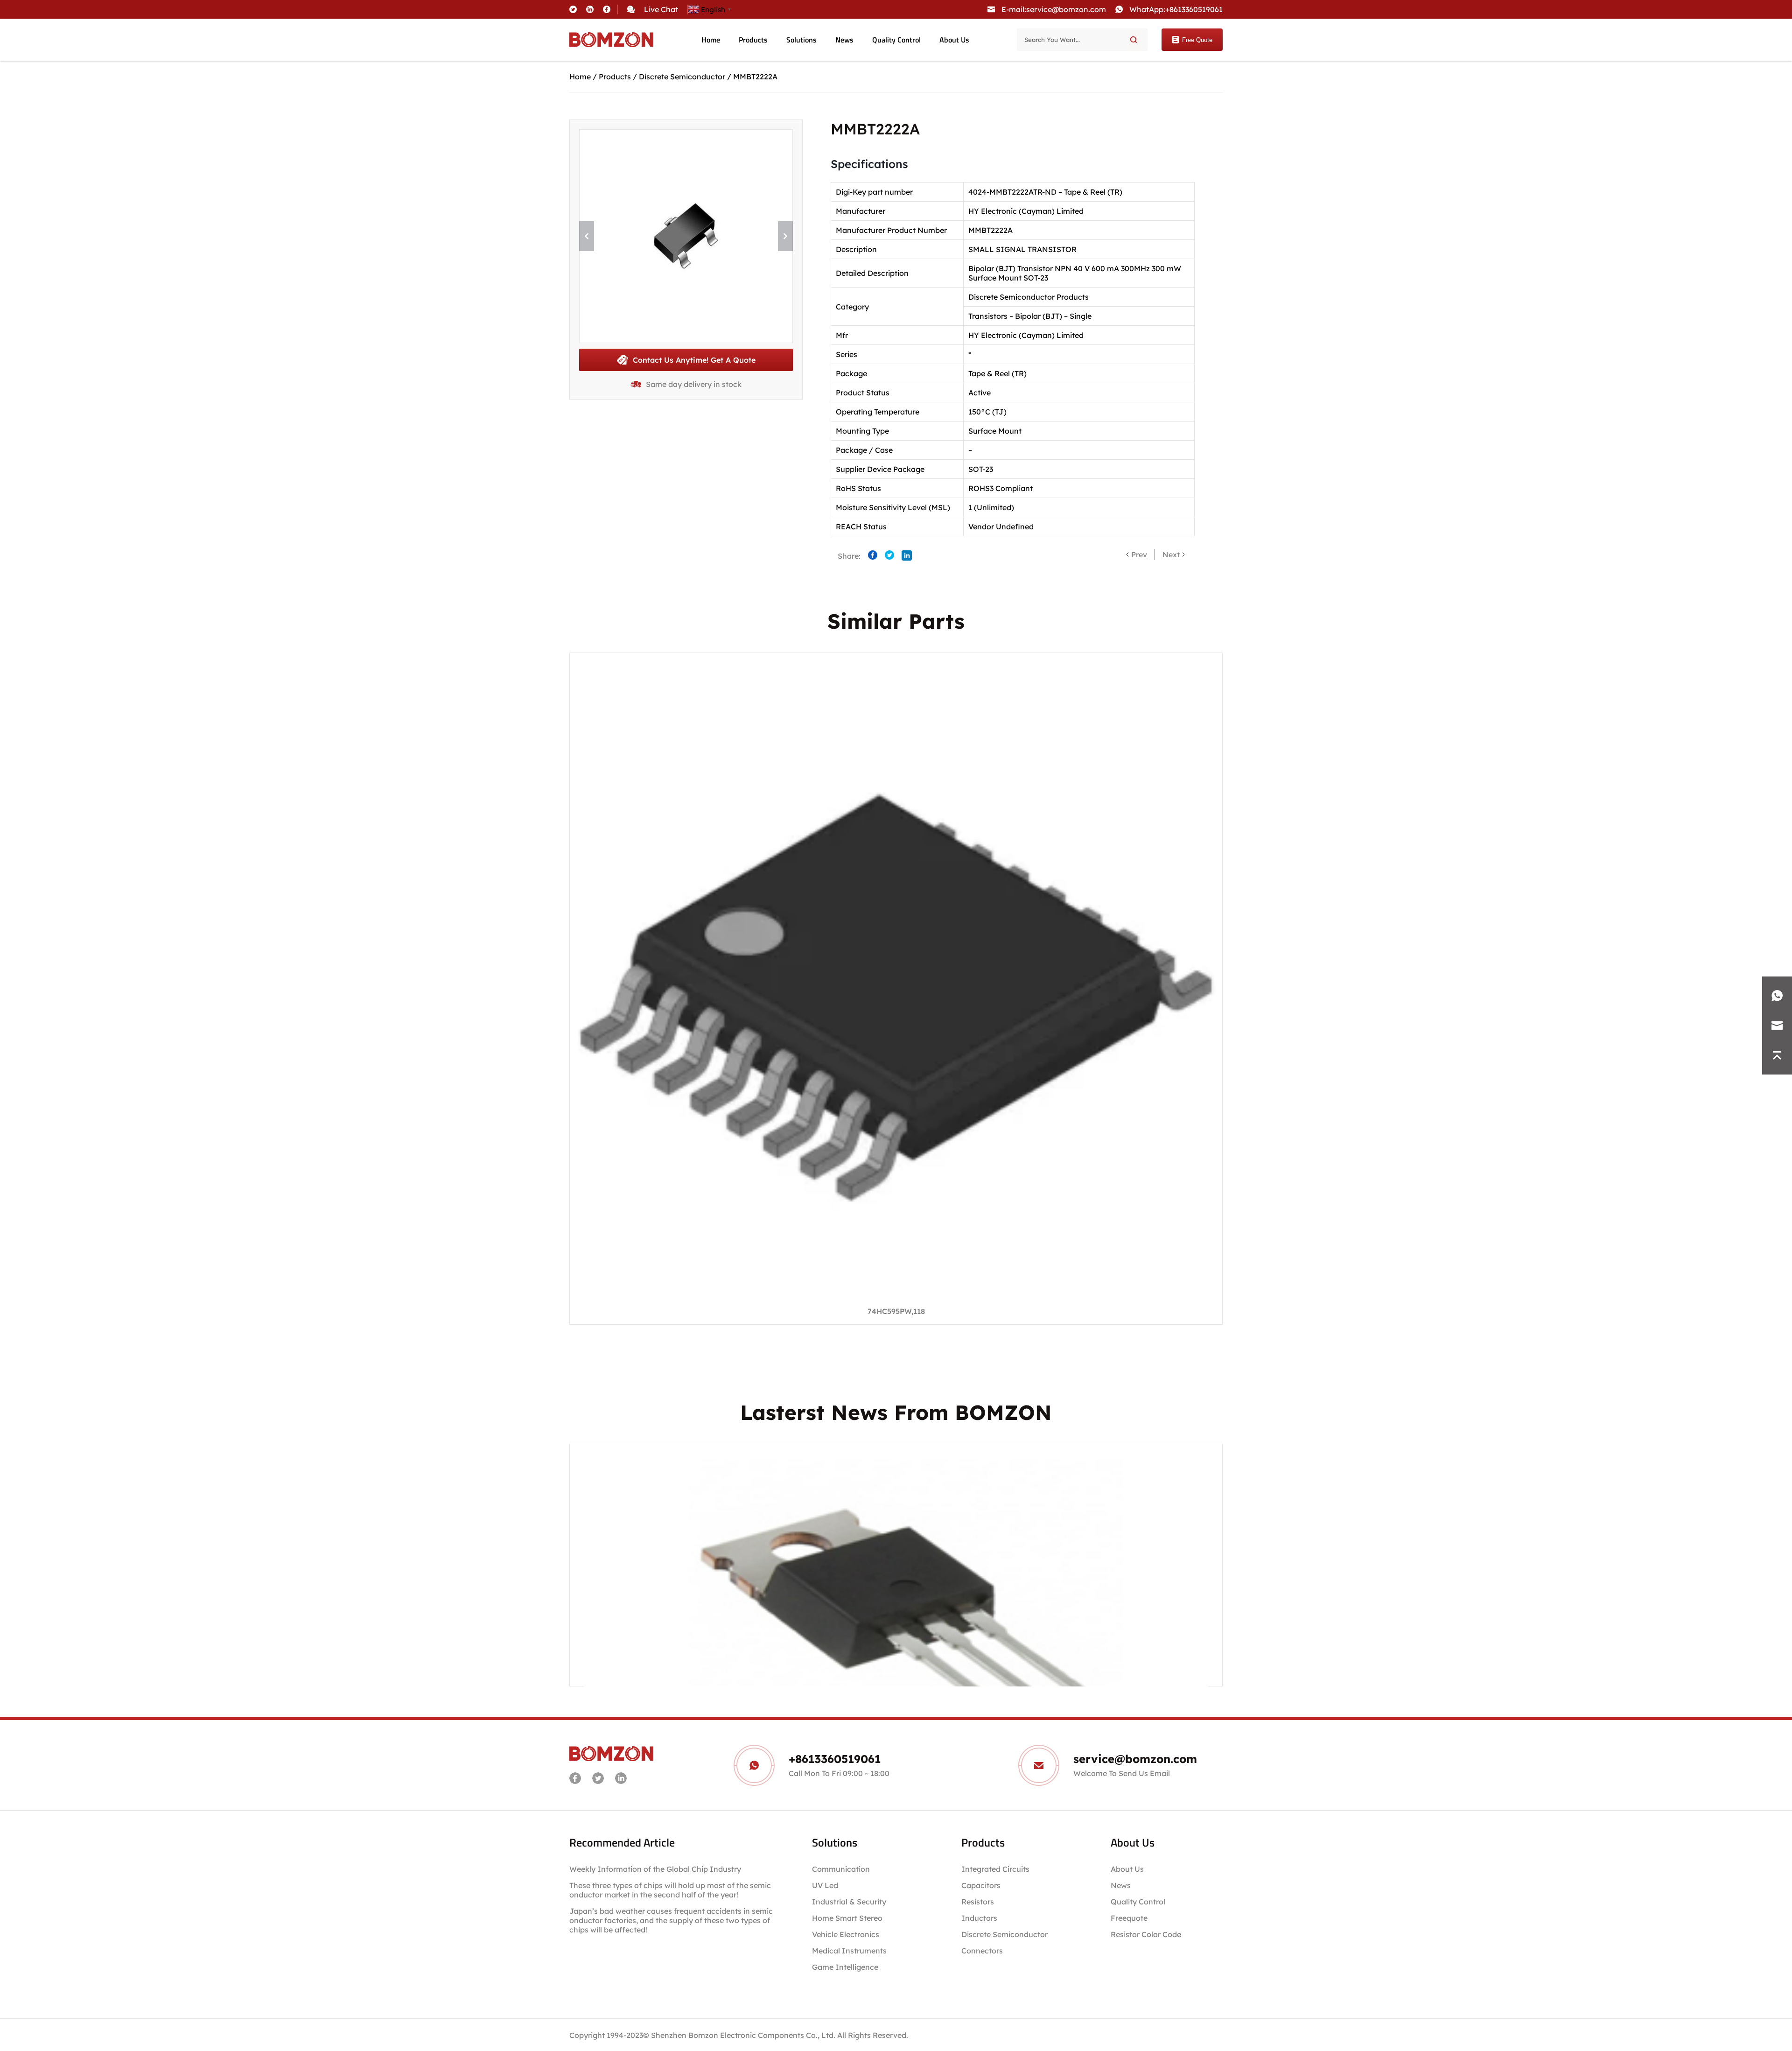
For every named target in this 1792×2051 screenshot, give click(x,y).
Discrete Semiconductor (682, 77)
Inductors (979, 1918)
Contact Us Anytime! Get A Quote (694, 360)
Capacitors (981, 1885)
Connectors (982, 1951)
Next (1171, 555)
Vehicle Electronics (846, 1934)
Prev (1139, 555)
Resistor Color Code (1146, 1934)
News (844, 40)
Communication (841, 1869)
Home (711, 40)
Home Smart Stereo (848, 1918)
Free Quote (1197, 40)
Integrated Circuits (995, 1869)
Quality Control (896, 40)
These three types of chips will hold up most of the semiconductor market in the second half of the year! (670, 1890)
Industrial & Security (849, 1902)
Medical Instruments (849, 1951)
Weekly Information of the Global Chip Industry (655, 1869)
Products (753, 40)
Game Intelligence (845, 1967)
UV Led (825, 1885)
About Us (954, 40)
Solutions (801, 40)
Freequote (1129, 1918)
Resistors (978, 1902)
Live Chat (661, 9)
